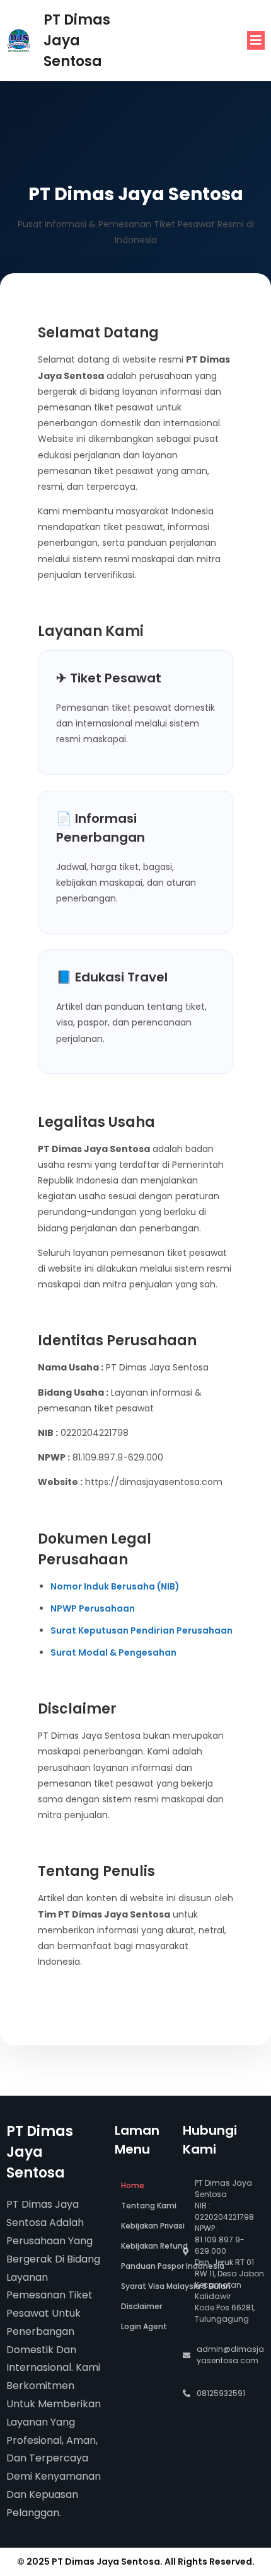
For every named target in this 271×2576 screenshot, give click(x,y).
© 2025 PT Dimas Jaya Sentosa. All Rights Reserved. (136, 2562)
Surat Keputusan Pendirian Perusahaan (141, 1630)
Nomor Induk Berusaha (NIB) (115, 1586)
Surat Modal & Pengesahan (113, 1652)
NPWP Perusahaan (93, 1608)
